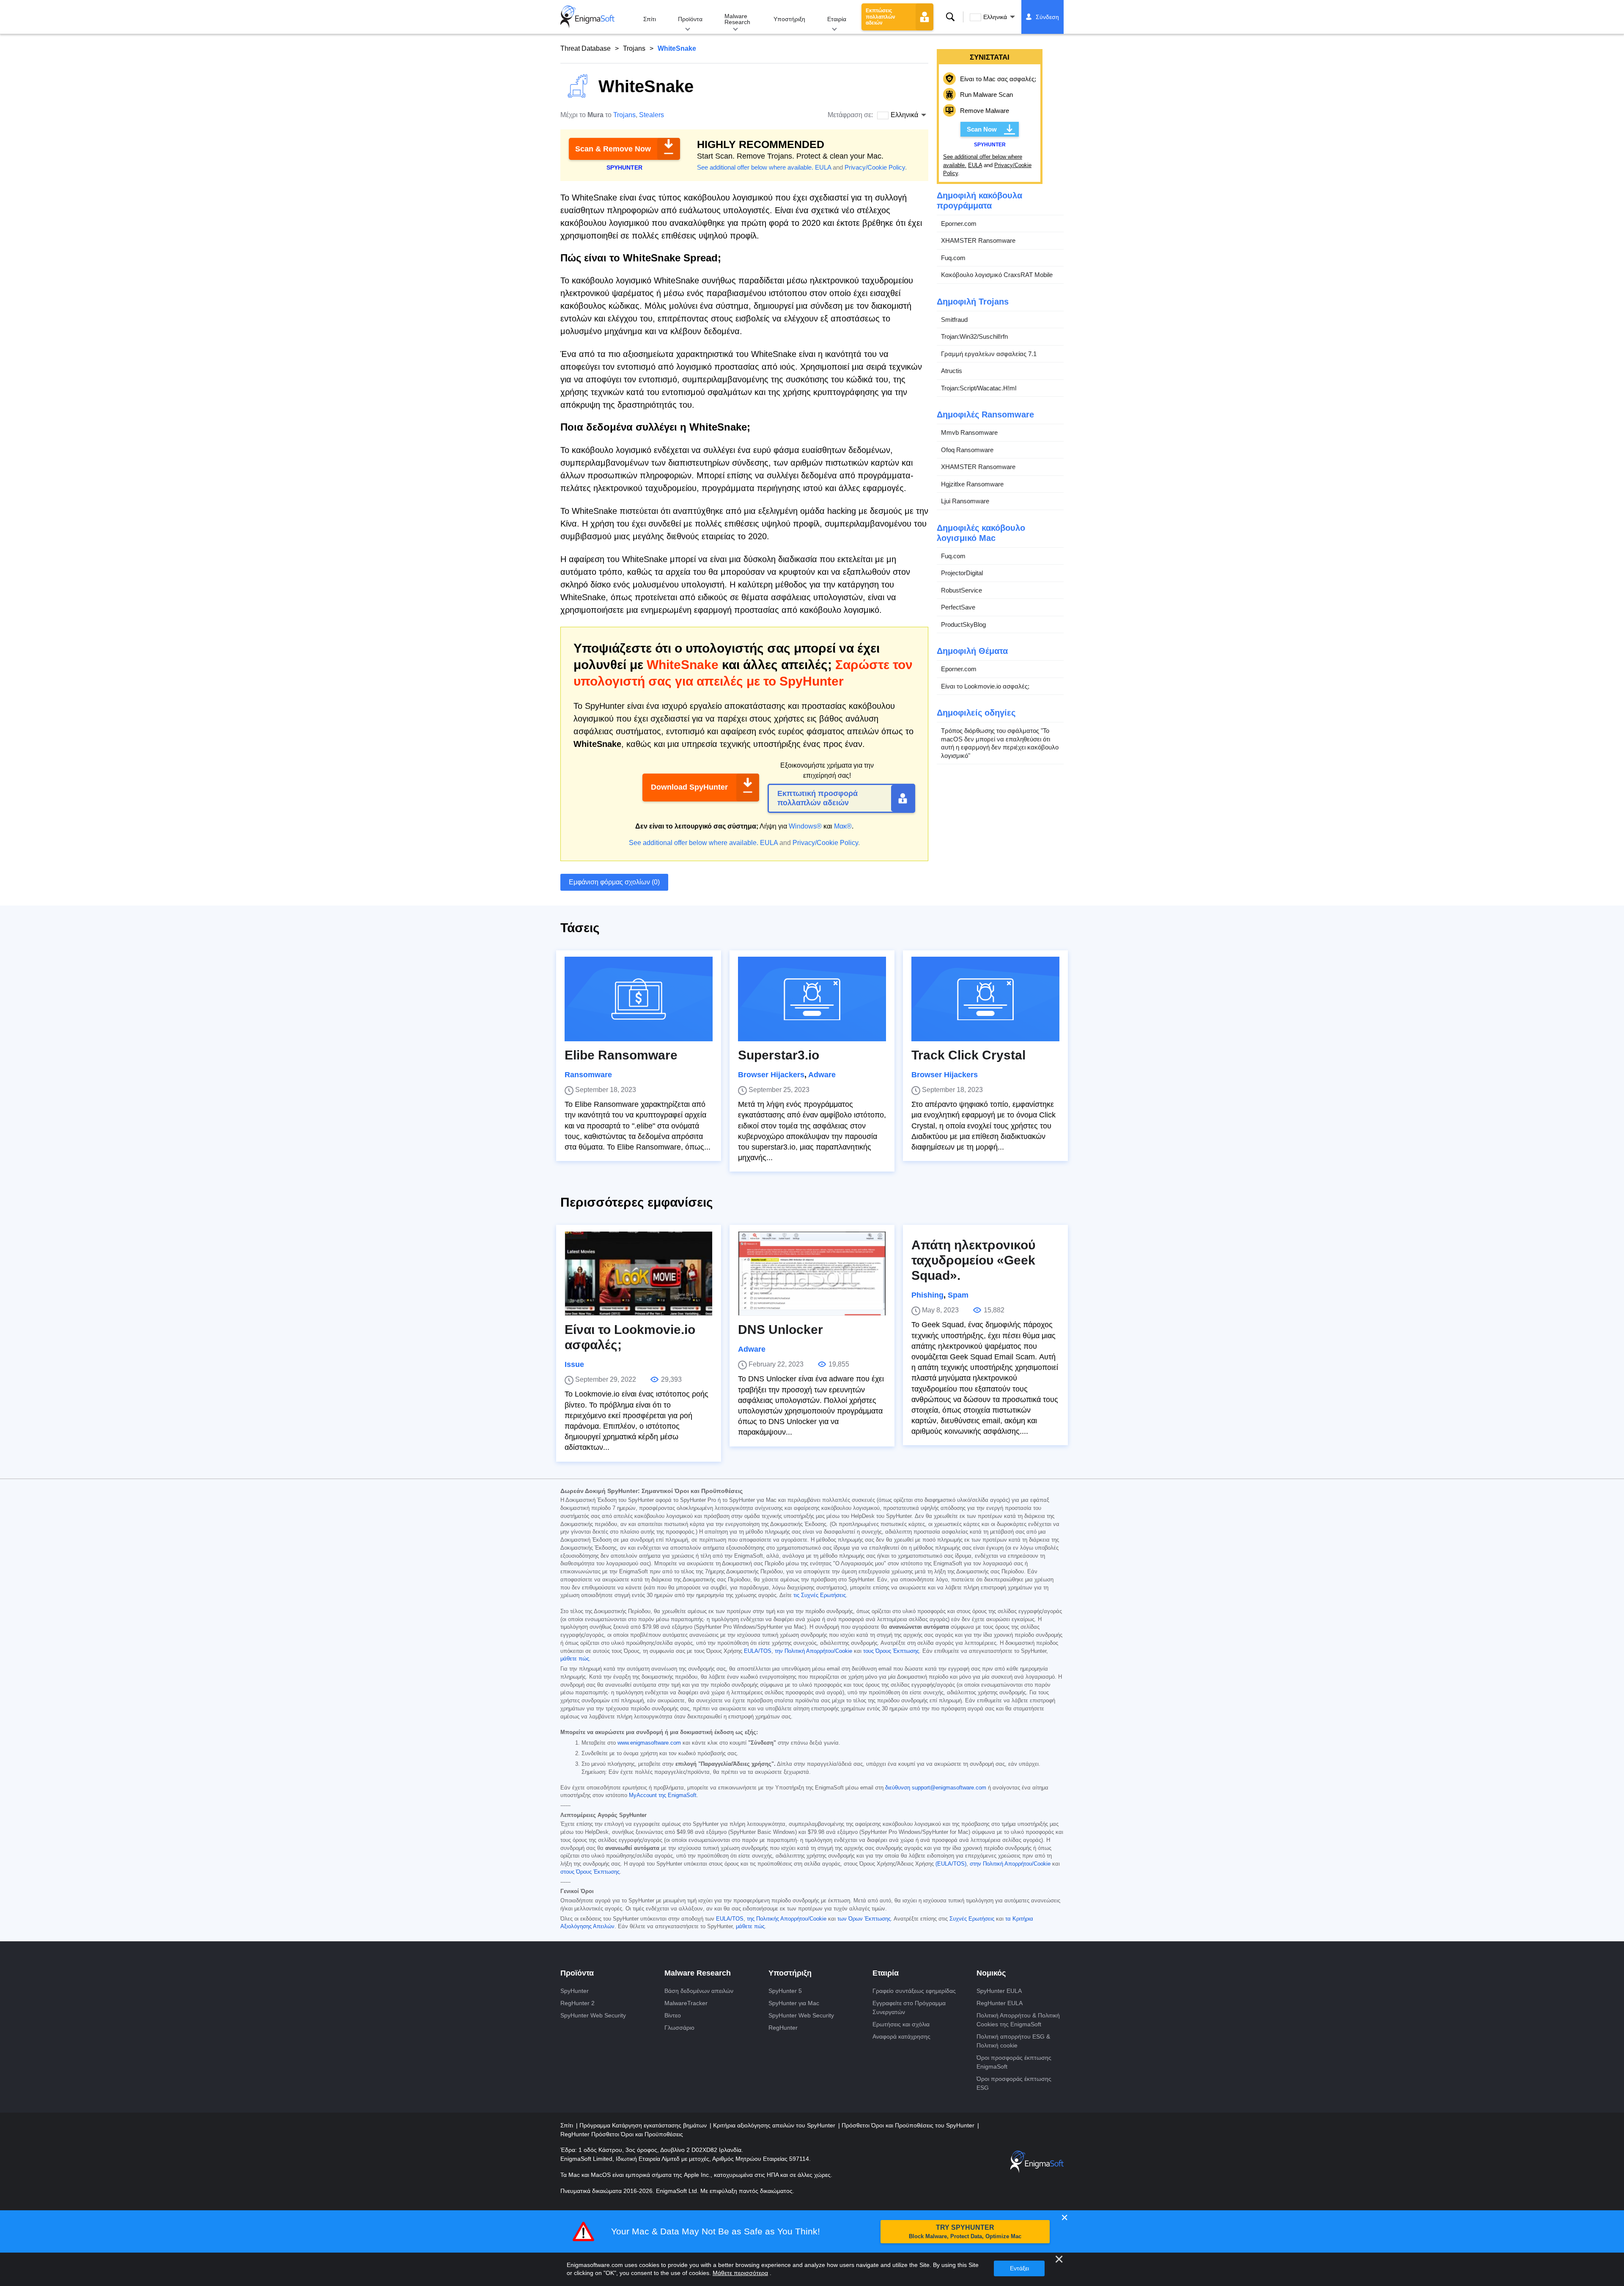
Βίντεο (673, 2015)
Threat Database (586, 48)
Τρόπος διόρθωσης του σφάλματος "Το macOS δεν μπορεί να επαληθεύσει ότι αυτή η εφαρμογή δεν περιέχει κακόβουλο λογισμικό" (1000, 743)
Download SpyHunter (689, 787)
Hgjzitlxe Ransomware (972, 484)
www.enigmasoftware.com (649, 1743)
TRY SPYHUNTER (965, 2232)
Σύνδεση (1047, 17)
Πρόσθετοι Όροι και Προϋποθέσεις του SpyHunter (909, 2125)
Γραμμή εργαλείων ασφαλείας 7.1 (989, 354)
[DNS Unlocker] (812, 1273)
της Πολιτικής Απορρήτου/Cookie (787, 1919)
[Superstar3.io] (812, 999)
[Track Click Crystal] (985, 999)
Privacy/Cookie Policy (875, 167)
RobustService (962, 590)
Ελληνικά (995, 17)
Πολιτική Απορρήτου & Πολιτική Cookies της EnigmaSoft (1018, 2020)
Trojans (634, 48)
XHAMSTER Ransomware (978, 240)
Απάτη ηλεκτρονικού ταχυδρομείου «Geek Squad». (973, 1260)
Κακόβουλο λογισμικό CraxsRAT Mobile (997, 275)
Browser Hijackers (771, 1075)
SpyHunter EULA (999, 1991)
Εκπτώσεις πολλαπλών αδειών (881, 17)
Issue (574, 1364)
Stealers (652, 115)
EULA (823, 167)
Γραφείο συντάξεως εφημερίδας (914, 1991)
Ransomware (588, 1075)
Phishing (927, 1295)
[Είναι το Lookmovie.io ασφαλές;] (639, 1273)
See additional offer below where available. (755, 167)
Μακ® (843, 826)
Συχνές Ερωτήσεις (972, 1919)
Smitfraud (954, 320)
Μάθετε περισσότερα (740, 2273)
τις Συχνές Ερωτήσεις (820, 1595)
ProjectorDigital (962, 573)
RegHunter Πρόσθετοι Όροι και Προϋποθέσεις (622, 2134)
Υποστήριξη (789, 19)
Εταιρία (837, 19)
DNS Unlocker (780, 1330)
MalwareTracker (686, 2003)
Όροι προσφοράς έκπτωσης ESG (1014, 2083)
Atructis (952, 371)
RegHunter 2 (577, 2003)
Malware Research (737, 19)
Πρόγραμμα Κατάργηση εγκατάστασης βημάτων (644, 2125)
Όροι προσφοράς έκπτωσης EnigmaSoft (1014, 2062)
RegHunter (783, 2028)
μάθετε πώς (575, 1659)
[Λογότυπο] (587, 17)
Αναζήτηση (950, 17)
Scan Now (982, 129)
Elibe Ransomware (621, 1055)
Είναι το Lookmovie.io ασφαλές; (985, 686)
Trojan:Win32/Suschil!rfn (974, 336)
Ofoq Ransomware (967, 450)
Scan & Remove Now (613, 149)
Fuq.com (953, 258)
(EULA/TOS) (951, 1864)
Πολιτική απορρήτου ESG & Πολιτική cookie (1013, 2041)
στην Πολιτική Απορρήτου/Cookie (1010, 1864)
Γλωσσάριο (679, 2028)
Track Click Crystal (968, 1055)
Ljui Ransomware (965, 501)
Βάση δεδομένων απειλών (699, 1991)
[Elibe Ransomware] (639, 999)
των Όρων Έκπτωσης (864, 1919)
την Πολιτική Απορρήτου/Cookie (813, 1651)
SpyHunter (575, 1991)
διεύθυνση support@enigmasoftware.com (936, 1788)
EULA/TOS (758, 1651)
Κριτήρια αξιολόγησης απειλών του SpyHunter (775, 2125)
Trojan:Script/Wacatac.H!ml (979, 388)
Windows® (805, 826)
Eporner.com (959, 224)
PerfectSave (958, 607)
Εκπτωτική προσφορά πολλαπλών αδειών (817, 798)
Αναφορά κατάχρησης (901, 2036)
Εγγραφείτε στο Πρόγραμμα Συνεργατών (909, 2007)
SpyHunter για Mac (794, 2003)
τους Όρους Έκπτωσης (891, 1651)
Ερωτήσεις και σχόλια (901, 2024)
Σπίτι (650, 19)
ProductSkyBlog (963, 624)
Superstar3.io (779, 1055)
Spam (958, 1295)
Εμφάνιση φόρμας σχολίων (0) (614, 882)
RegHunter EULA (1000, 2003)
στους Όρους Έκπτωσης (590, 1872)
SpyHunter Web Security (593, 2015)
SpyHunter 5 (785, 1991)
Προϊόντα (690, 19)
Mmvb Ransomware (969, 432)
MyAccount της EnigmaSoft (663, 1795)
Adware (822, 1075)
